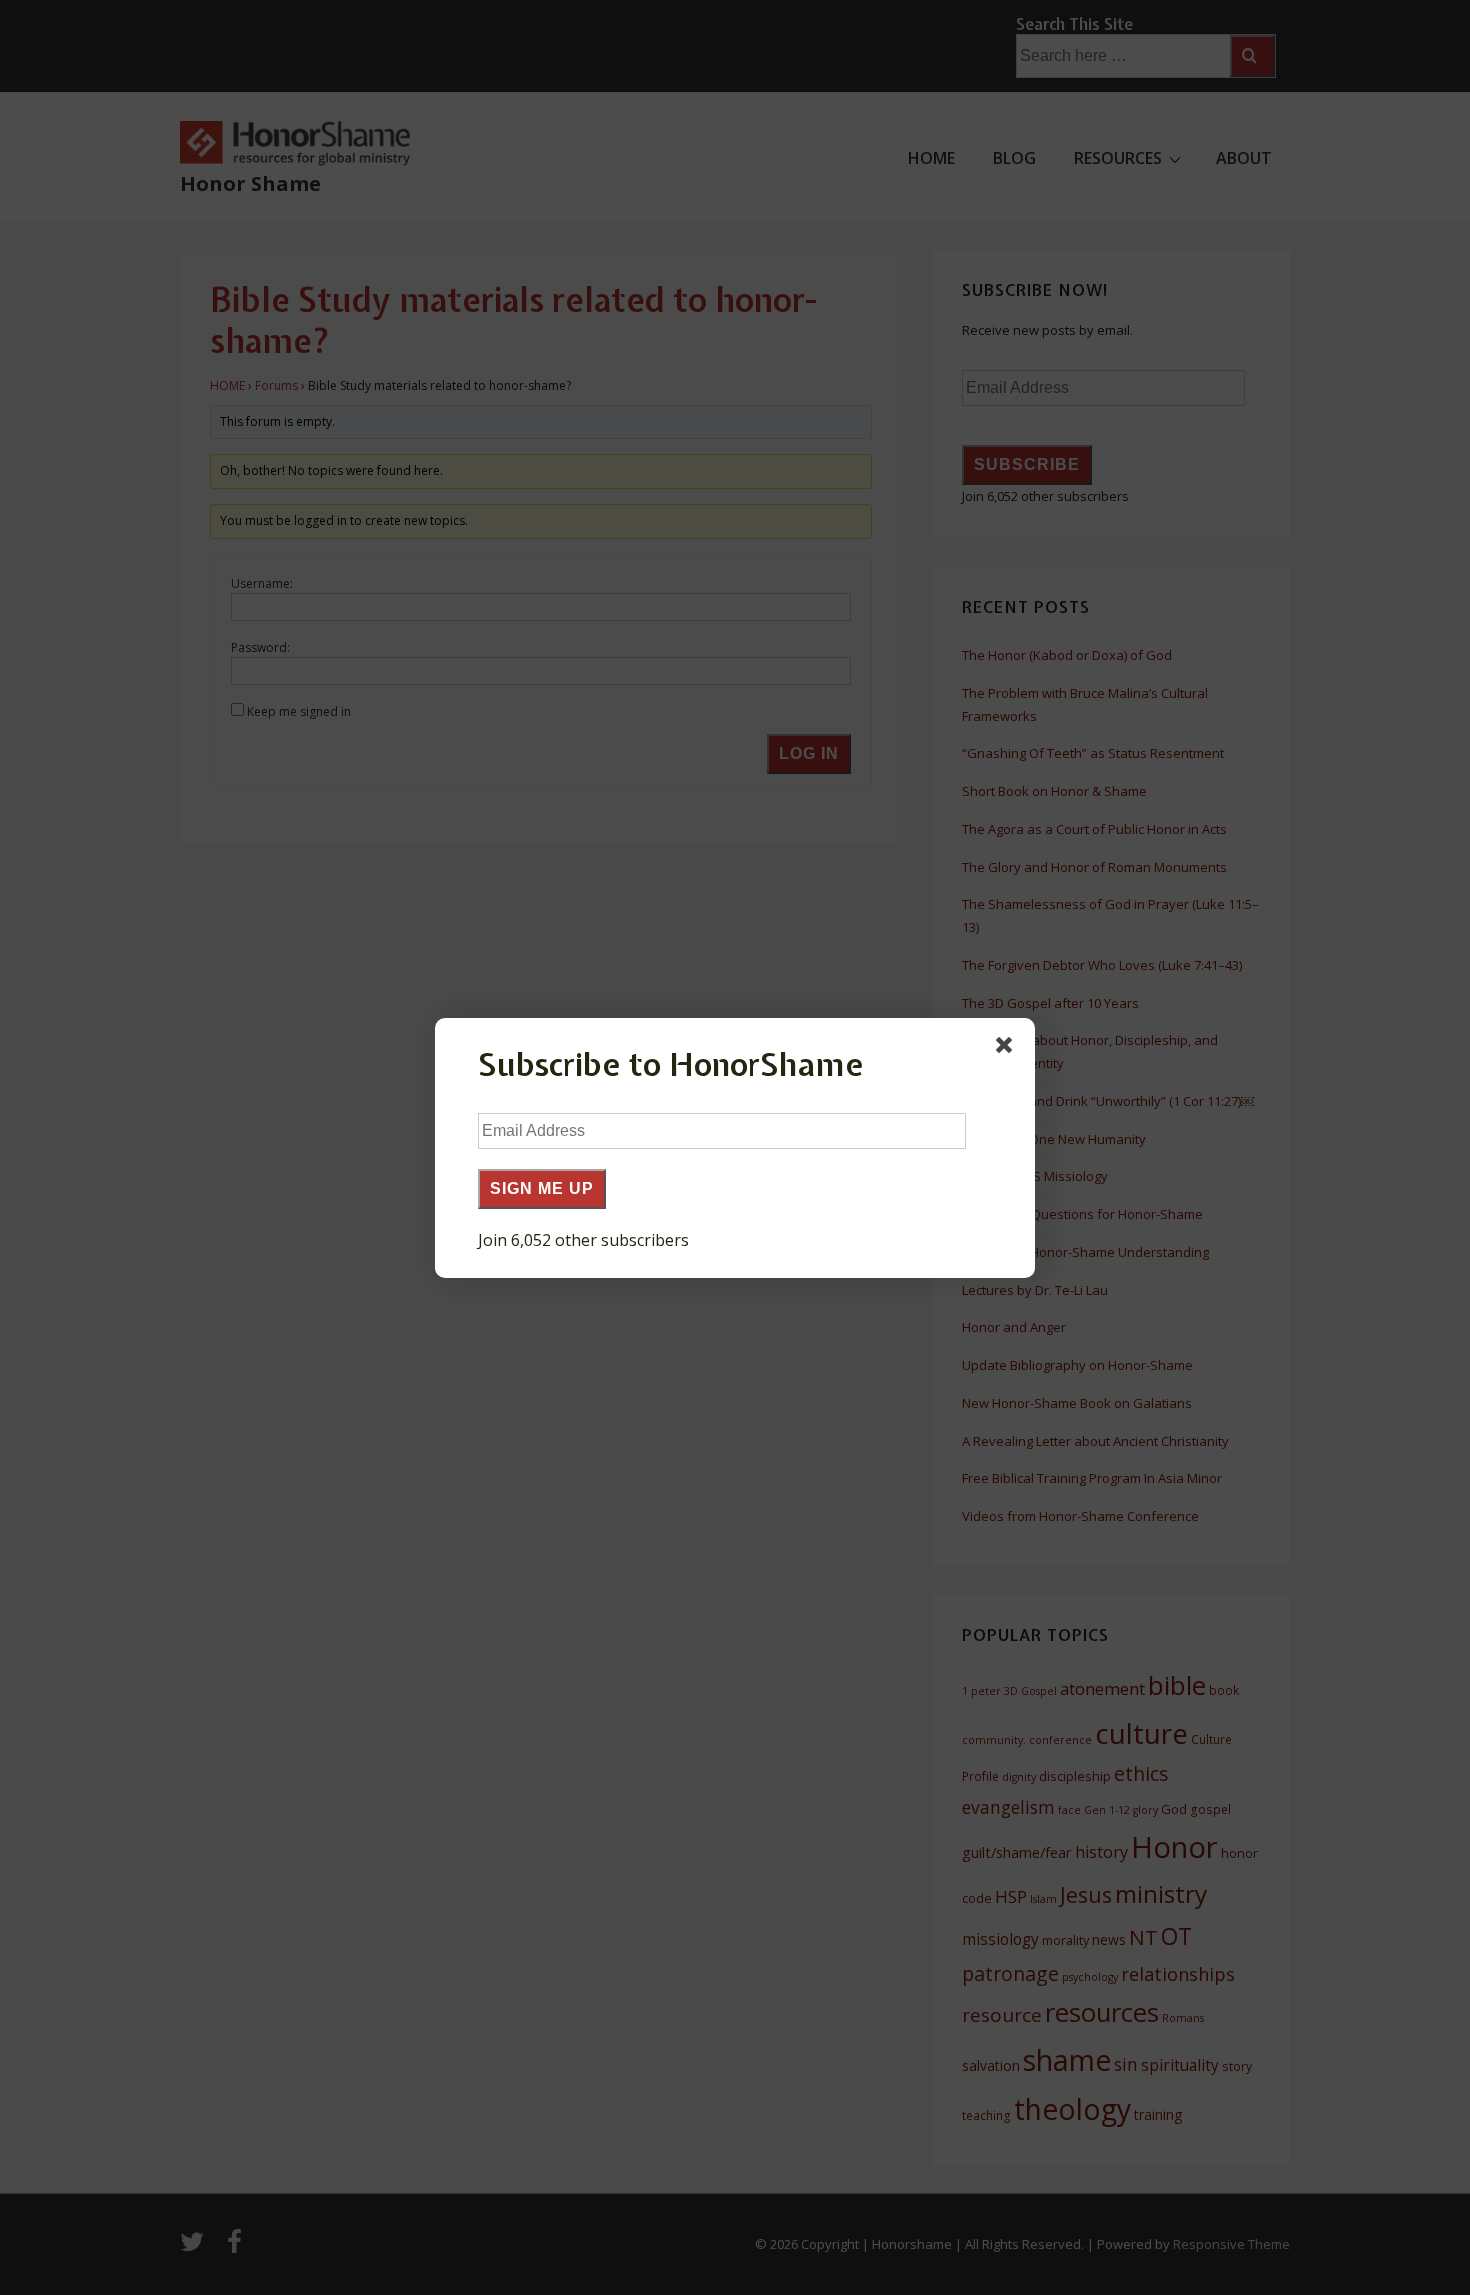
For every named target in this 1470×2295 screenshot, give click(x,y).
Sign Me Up (542, 1188)
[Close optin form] (1008, 1049)
